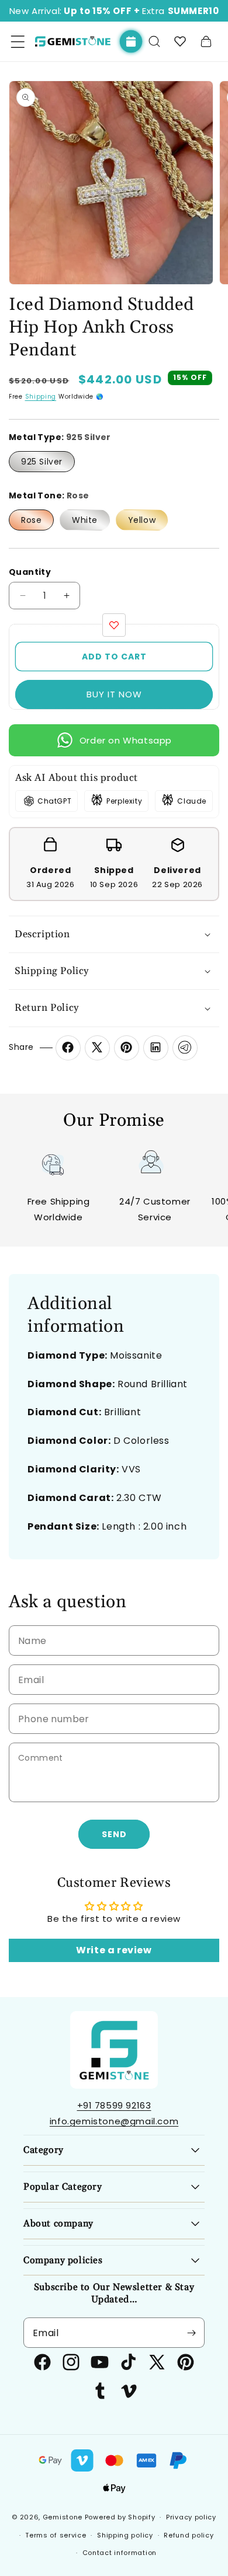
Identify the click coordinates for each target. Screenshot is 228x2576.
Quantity (30, 572)
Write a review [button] (114, 1950)
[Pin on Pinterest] (126, 1048)
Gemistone (63, 2517)
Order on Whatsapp (126, 740)
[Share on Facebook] (68, 1048)
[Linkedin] (156, 1048)
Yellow (142, 520)
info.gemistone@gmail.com (114, 2121)
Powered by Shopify (120, 2517)
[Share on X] (97, 1048)
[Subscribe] (191, 2333)
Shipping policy (125, 2535)
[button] (154, 41)
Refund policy (189, 2535)
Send (114, 1834)
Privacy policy (191, 2517)
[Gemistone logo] (72, 41)
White (85, 520)
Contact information (120, 2553)
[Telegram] (185, 1048)
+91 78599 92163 (114, 2105)
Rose (31, 520)
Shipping (41, 397)
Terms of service (56, 2535)
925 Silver (42, 462)
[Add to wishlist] (114, 625)
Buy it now (114, 694)
